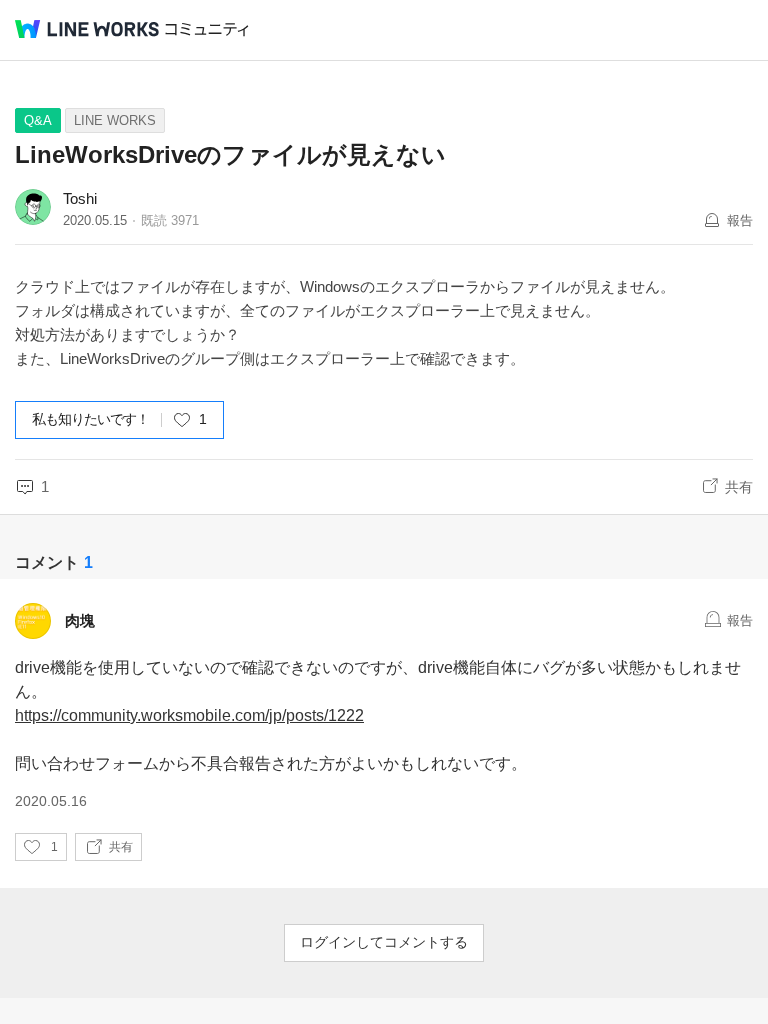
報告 (740, 220)
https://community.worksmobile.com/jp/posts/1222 (189, 715)
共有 (739, 487)
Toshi (80, 198)
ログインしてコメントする (384, 942)
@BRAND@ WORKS (87, 29)
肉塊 (80, 620)
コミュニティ (207, 29)
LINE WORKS (115, 120)
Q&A (38, 120)
